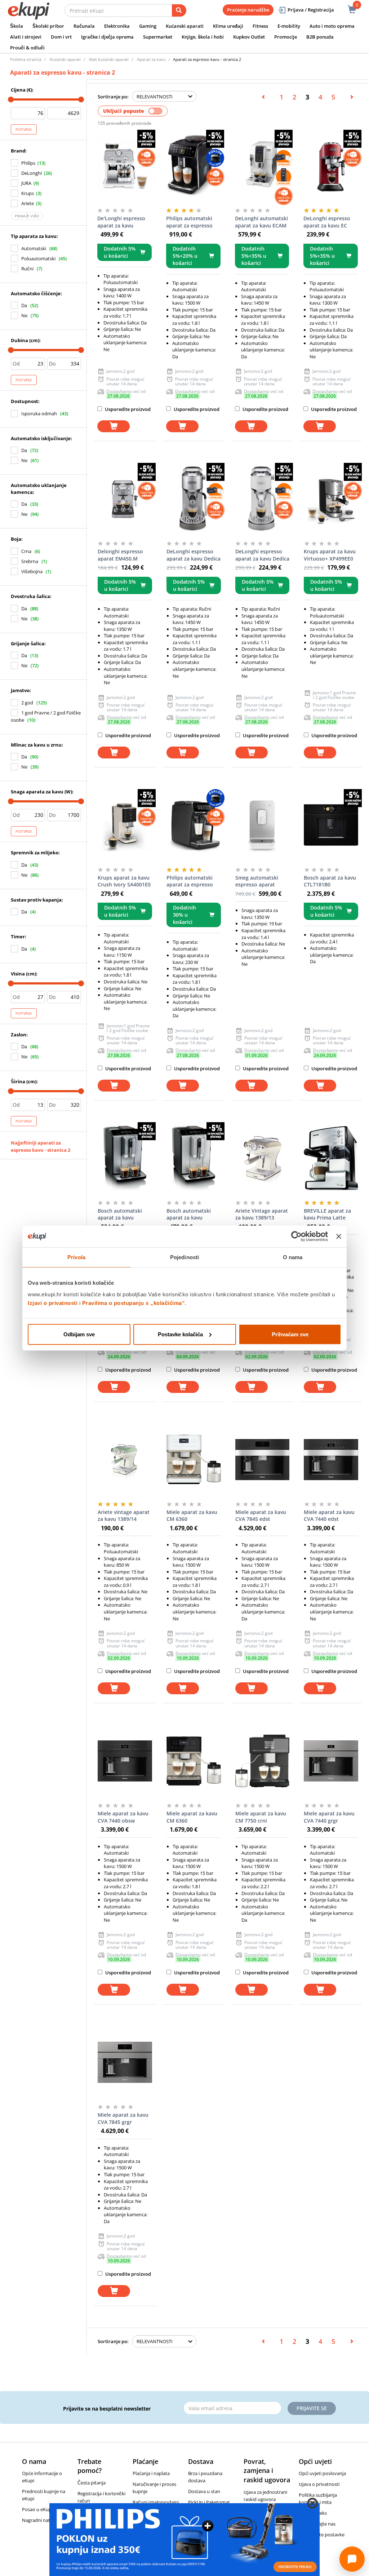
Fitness (260, 26)
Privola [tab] (76, 1257)
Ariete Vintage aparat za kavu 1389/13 (262, 1214)
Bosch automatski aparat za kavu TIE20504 (120, 1214)
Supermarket (158, 37)
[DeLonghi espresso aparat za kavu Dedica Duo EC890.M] (194, 499)
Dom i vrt (61, 37)
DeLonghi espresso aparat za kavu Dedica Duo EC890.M (194, 555)
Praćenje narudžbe (248, 10)
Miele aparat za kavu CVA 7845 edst (261, 1516)
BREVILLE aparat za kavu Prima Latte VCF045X (327, 1214)
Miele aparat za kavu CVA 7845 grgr (123, 2118)
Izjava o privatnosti (319, 2484)
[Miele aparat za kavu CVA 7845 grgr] (125, 2062)
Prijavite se (312, 2408)
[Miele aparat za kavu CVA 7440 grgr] (331, 1761)
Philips (28, 163)
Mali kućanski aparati (109, 59)
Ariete (28, 203)
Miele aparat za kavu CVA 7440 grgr (329, 1817)
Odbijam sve (79, 1334)
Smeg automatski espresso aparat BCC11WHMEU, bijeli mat (260, 881)
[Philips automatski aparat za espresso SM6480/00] (193, 166)
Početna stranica (26, 59)
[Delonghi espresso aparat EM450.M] (125, 499)
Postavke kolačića (180, 1334)
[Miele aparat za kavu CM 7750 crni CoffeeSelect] (263, 1761)
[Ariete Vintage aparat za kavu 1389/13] (263, 1158)
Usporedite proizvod (127, 409)
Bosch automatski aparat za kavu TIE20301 (189, 1214)
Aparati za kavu (151, 59)
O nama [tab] (293, 1257)
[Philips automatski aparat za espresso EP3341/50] (194, 825)
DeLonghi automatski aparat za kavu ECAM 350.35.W (261, 222)
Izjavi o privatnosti (53, 1303)
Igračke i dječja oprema (107, 37)
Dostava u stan (204, 2491)
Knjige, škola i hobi (203, 37)
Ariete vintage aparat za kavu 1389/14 (124, 1516)
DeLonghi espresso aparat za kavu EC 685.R (327, 222)
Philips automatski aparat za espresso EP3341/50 (190, 881)
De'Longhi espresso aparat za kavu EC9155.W (121, 222)
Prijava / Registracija (311, 10)
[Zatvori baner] (339, 1236)
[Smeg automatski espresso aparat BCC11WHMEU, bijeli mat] (263, 825)
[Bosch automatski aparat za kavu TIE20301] (194, 1158)
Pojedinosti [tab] (184, 1257)
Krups (28, 193)
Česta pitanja (92, 2483)
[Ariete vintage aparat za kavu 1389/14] (125, 1460)
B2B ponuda (320, 37)
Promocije (286, 37)
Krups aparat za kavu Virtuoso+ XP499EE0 (330, 555)
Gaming (148, 26)
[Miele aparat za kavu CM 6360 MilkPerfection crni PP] (194, 1761)
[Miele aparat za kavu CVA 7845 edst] (263, 1460)
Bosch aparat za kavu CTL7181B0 (330, 881)
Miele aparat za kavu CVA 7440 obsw (123, 1817)
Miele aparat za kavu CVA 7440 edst (329, 1516)
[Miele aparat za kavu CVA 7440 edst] (331, 1460)
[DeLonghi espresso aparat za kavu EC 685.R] (331, 166)
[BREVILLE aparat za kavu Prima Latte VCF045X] (331, 1158)
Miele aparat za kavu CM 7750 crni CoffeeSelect (261, 1817)
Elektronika (117, 26)
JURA (26, 183)
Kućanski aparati (185, 26)
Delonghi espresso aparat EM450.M (120, 555)
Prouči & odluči (27, 48)
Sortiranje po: (113, 97)
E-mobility (289, 26)
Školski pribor (48, 26)
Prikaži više (27, 216)
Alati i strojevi (26, 37)
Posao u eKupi (37, 2509)
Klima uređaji (228, 26)
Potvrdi (24, 129)
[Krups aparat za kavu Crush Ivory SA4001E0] (125, 825)
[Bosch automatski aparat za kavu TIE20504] (125, 1158)
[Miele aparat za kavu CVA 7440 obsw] (125, 1761)
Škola (17, 26)
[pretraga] (179, 10)
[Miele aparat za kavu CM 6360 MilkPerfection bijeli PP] (194, 1460)
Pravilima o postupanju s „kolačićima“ (134, 1303)
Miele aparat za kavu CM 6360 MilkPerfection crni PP (192, 1817)
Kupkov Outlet (249, 37)
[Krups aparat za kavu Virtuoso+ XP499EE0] (331, 499)
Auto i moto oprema (332, 26)
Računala (84, 26)
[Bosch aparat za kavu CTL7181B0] (331, 825)
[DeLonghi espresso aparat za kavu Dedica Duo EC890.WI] (263, 499)
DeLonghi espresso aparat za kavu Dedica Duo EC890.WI (262, 555)
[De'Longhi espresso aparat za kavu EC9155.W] (125, 166)
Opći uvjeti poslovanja (322, 2473)
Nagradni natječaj (41, 2520)
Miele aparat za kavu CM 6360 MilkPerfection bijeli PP (192, 1516)
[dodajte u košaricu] (114, 426)
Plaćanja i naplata (151, 2473)
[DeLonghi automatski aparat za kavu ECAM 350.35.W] (262, 166)
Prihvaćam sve (290, 1334)
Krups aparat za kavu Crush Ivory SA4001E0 (124, 881)
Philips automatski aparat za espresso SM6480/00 (189, 222)
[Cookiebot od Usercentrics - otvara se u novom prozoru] (296, 1236)
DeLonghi (32, 173)
